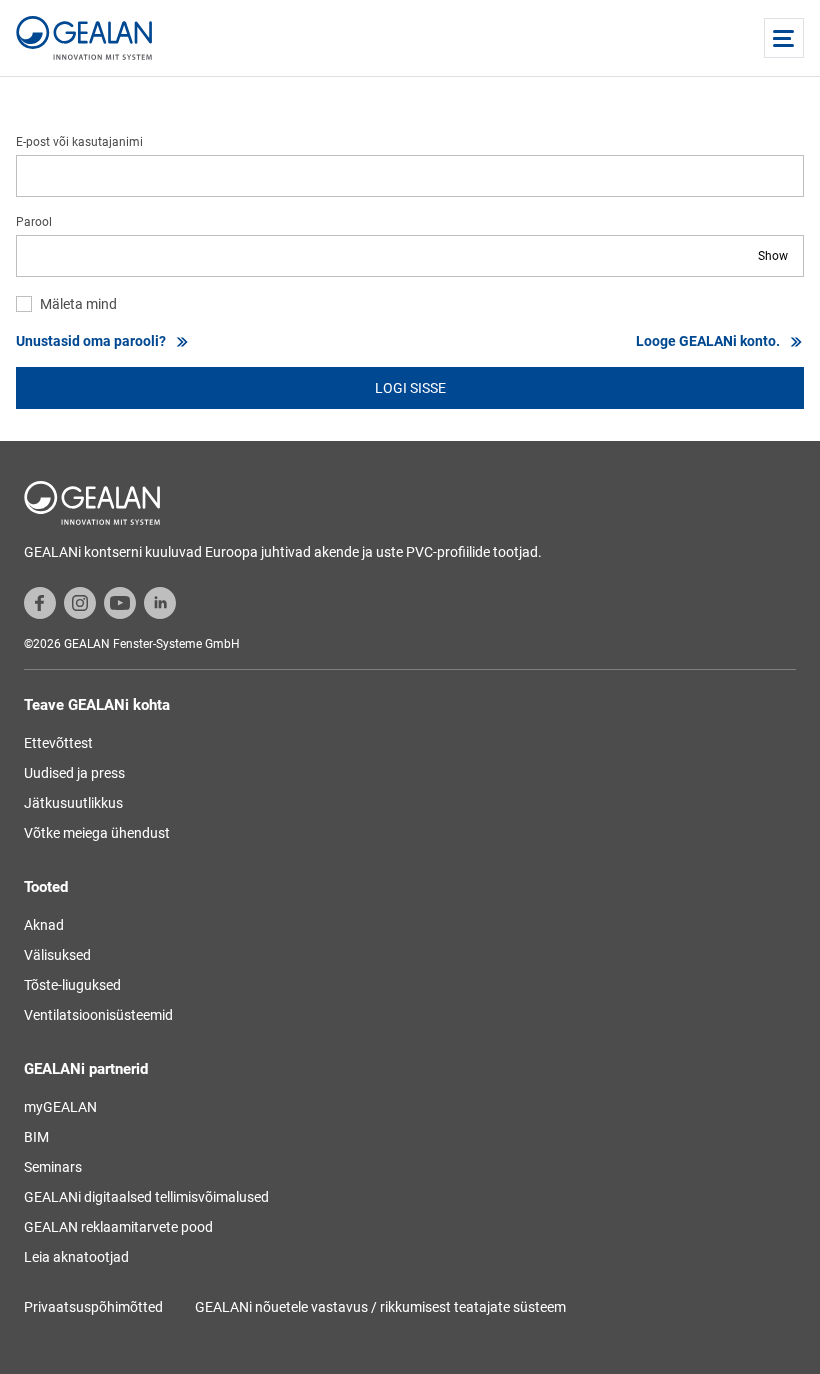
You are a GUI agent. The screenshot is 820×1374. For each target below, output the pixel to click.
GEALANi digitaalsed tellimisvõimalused (146, 1197)
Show (773, 256)
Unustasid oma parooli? (91, 341)
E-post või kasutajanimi (79, 142)
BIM (36, 1137)
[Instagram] (80, 602)
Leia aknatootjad (76, 1257)
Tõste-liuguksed (72, 985)
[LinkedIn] (160, 602)
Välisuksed (57, 955)
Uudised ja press (74, 773)
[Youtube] (120, 602)
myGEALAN (60, 1107)
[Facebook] (40, 602)
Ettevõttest (58, 743)
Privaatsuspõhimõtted (93, 1307)
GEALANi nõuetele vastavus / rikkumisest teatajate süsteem (380, 1307)
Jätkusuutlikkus (73, 803)
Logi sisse (410, 388)
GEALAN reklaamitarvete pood (118, 1227)
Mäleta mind (78, 304)
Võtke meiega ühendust (97, 833)
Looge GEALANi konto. (708, 341)
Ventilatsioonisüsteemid (98, 1015)
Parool (34, 222)
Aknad (44, 925)
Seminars (53, 1167)
